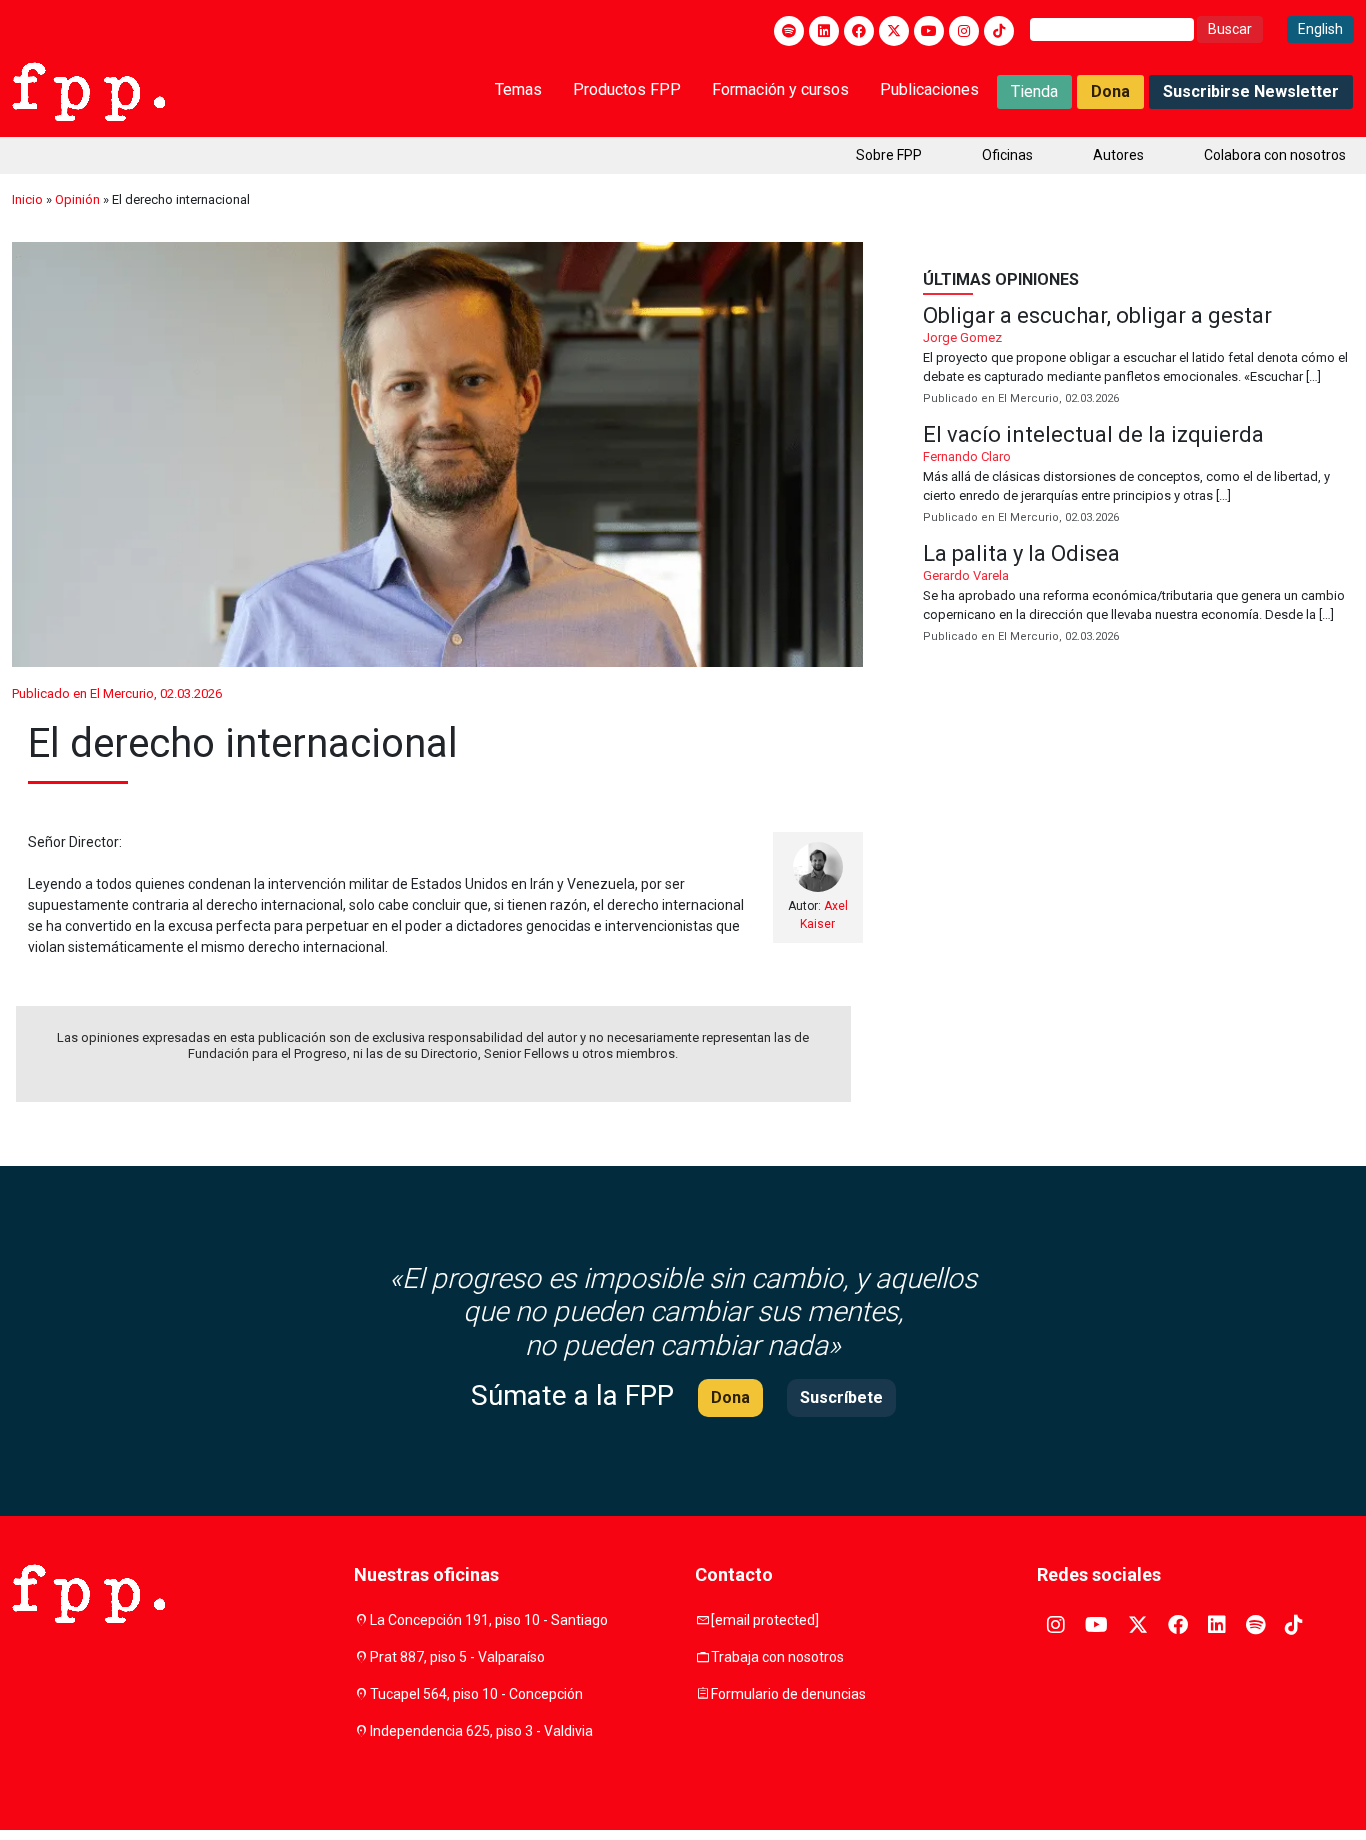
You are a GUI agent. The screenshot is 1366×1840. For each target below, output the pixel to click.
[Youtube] (929, 31)
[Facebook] (859, 31)
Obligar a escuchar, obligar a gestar (1138, 356)
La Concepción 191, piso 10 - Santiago (489, 1620)
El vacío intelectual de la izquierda (1138, 475)
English (1320, 29)
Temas (518, 89)
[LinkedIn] (824, 31)
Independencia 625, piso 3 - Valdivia (481, 1731)
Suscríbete (841, 1397)
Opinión (77, 199)
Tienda (1034, 91)
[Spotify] (789, 31)
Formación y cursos (780, 89)
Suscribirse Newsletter (1251, 91)
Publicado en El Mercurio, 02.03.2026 (117, 693)
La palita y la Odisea (1138, 594)
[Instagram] (964, 31)
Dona (1110, 91)
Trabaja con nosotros (777, 1657)
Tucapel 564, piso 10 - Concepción (476, 1694)
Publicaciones (929, 89)
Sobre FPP (889, 155)
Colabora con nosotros (1275, 155)
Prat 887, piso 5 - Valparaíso (457, 1657)
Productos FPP (627, 89)
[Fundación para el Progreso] (88, 90)
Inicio (27, 199)
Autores (1118, 155)
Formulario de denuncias (788, 1694)
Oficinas (1007, 155)
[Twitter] (894, 31)
